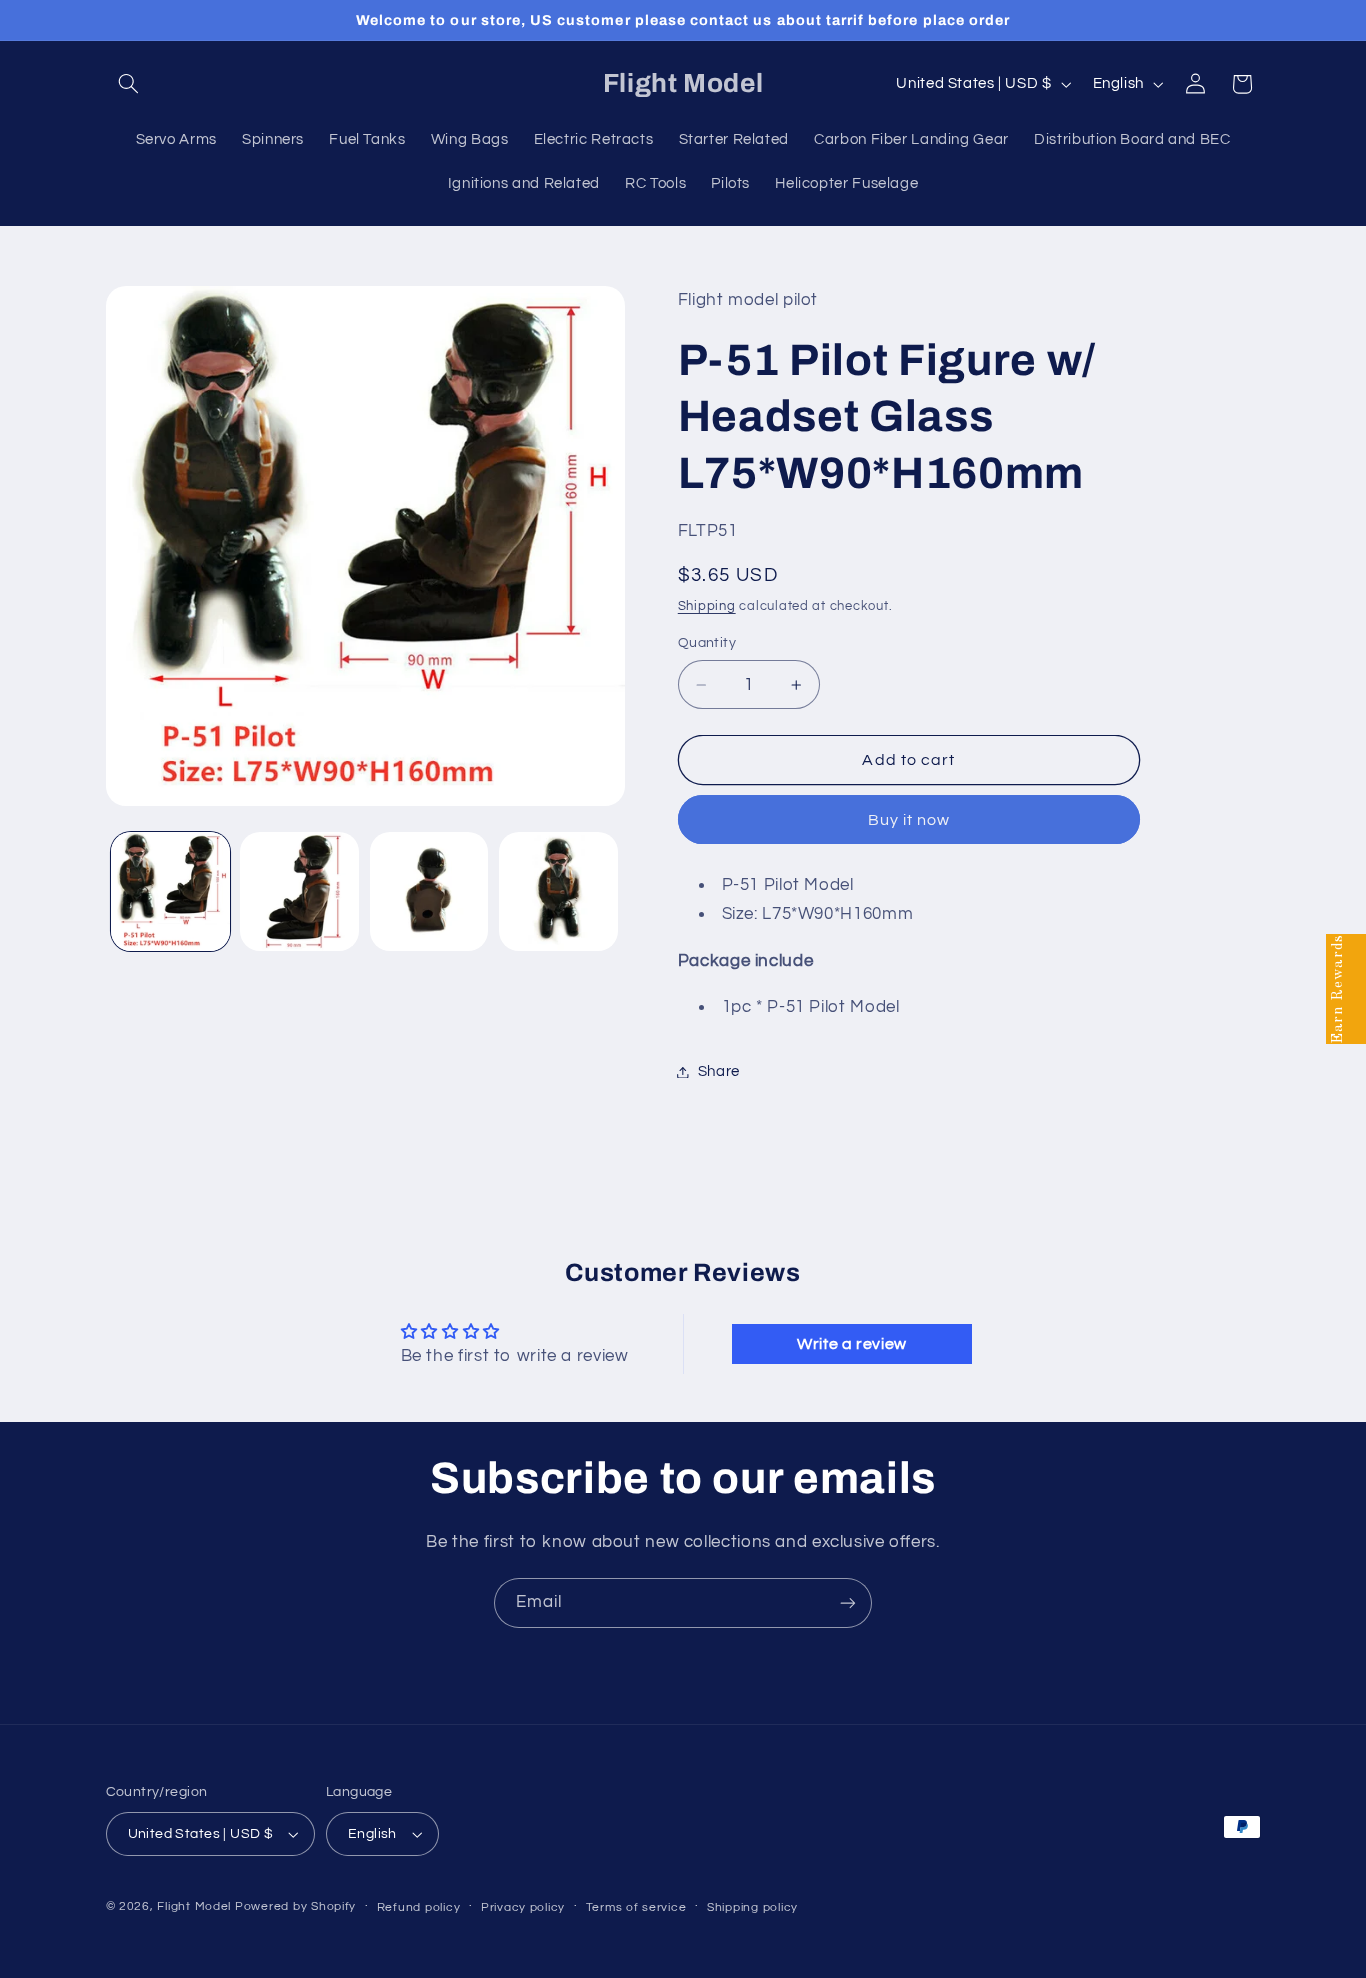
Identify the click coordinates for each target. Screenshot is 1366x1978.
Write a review (852, 1344)
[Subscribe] (848, 1602)
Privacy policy (523, 1907)
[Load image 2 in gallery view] (299, 891)
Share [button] (719, 1071)
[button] (129, 84)
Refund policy (419, 1907)
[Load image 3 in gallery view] (429, 891)
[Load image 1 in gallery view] (170, 891)
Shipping (707, 606)
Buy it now (909, 820)
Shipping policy (752, 1907)
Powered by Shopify (295, 1906)
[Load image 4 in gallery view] (558, 891)
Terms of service (636, 1907)
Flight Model (194, 1906)
